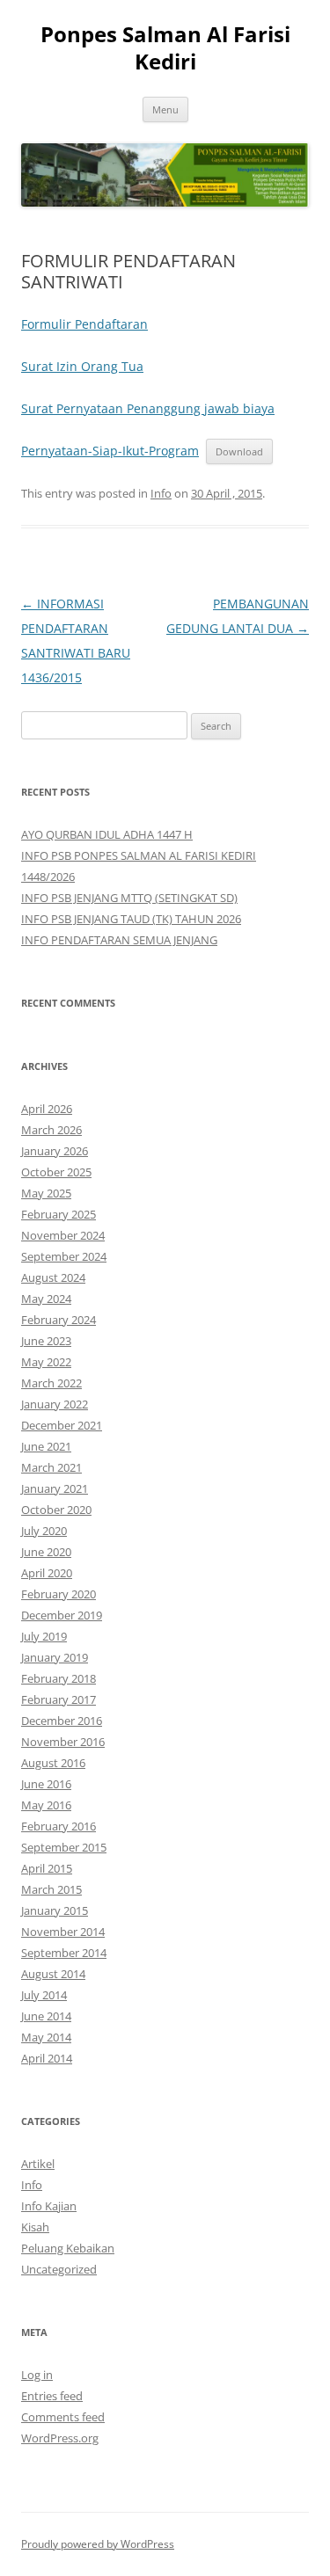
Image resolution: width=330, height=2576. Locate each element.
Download (239, 451)
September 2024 (64, 1256)
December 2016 (62, 1721)
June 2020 (46, 1552)
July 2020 (44, 1531)
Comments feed (63, 2417)
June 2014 (46, 2016)
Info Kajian (49, 2206)
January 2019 (55, 1657)
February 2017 (59, 1699)
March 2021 (51, 1467)
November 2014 (63, 1932)
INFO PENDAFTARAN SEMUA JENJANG (119, 940)
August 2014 (53, 1974)
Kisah (35, 2227)
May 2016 (46, 1805)
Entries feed (52, 2396)
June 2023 (46, 1341)
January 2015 (55, 1910)
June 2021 (46, 1446)
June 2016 (46, 1784)
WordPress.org (60, 2438)
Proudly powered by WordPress (98, 2544)
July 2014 (44, 1995)
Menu (165, 109)
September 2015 (64, 1847)
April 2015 (47, 1868)
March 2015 (51, 1889)
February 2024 (59, 1320)
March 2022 (51, 1383)
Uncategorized (59, 2269)
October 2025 (56, 1172)
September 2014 (64, 1953)
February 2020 (59, 1594)
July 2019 (44, 1636)
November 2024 (63, 1235)
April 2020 (47, 1573)
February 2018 (59, 1678)
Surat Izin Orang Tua (82, 366)
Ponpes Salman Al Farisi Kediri (165, 48)
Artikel (38, 2164)
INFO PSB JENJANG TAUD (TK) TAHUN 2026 (131, 919)
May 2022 (46, 1362)
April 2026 (47, 1109)
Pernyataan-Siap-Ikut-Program (110, 451)
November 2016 (63, 1742)
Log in (37, 2375)
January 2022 (55, 1404)
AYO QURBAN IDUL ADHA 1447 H (107, 834)
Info (161, 493)
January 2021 (55, 1488)
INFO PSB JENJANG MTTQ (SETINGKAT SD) (129, 898)
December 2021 (62, 1425)
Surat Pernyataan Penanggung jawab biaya (148, 408)
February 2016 (59, 1826)
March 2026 (51, 1130)
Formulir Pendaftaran (84, 324)
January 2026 (55, 1151)
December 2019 (62, 1615)
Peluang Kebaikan (68, 2248)
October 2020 (56, 1510)
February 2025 (59, 1214)
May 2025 (46, 1193)
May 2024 (46, 1299)
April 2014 (47, 2058)
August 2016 (53, 1763)
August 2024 (53, 1277)
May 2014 (46, 2037)
